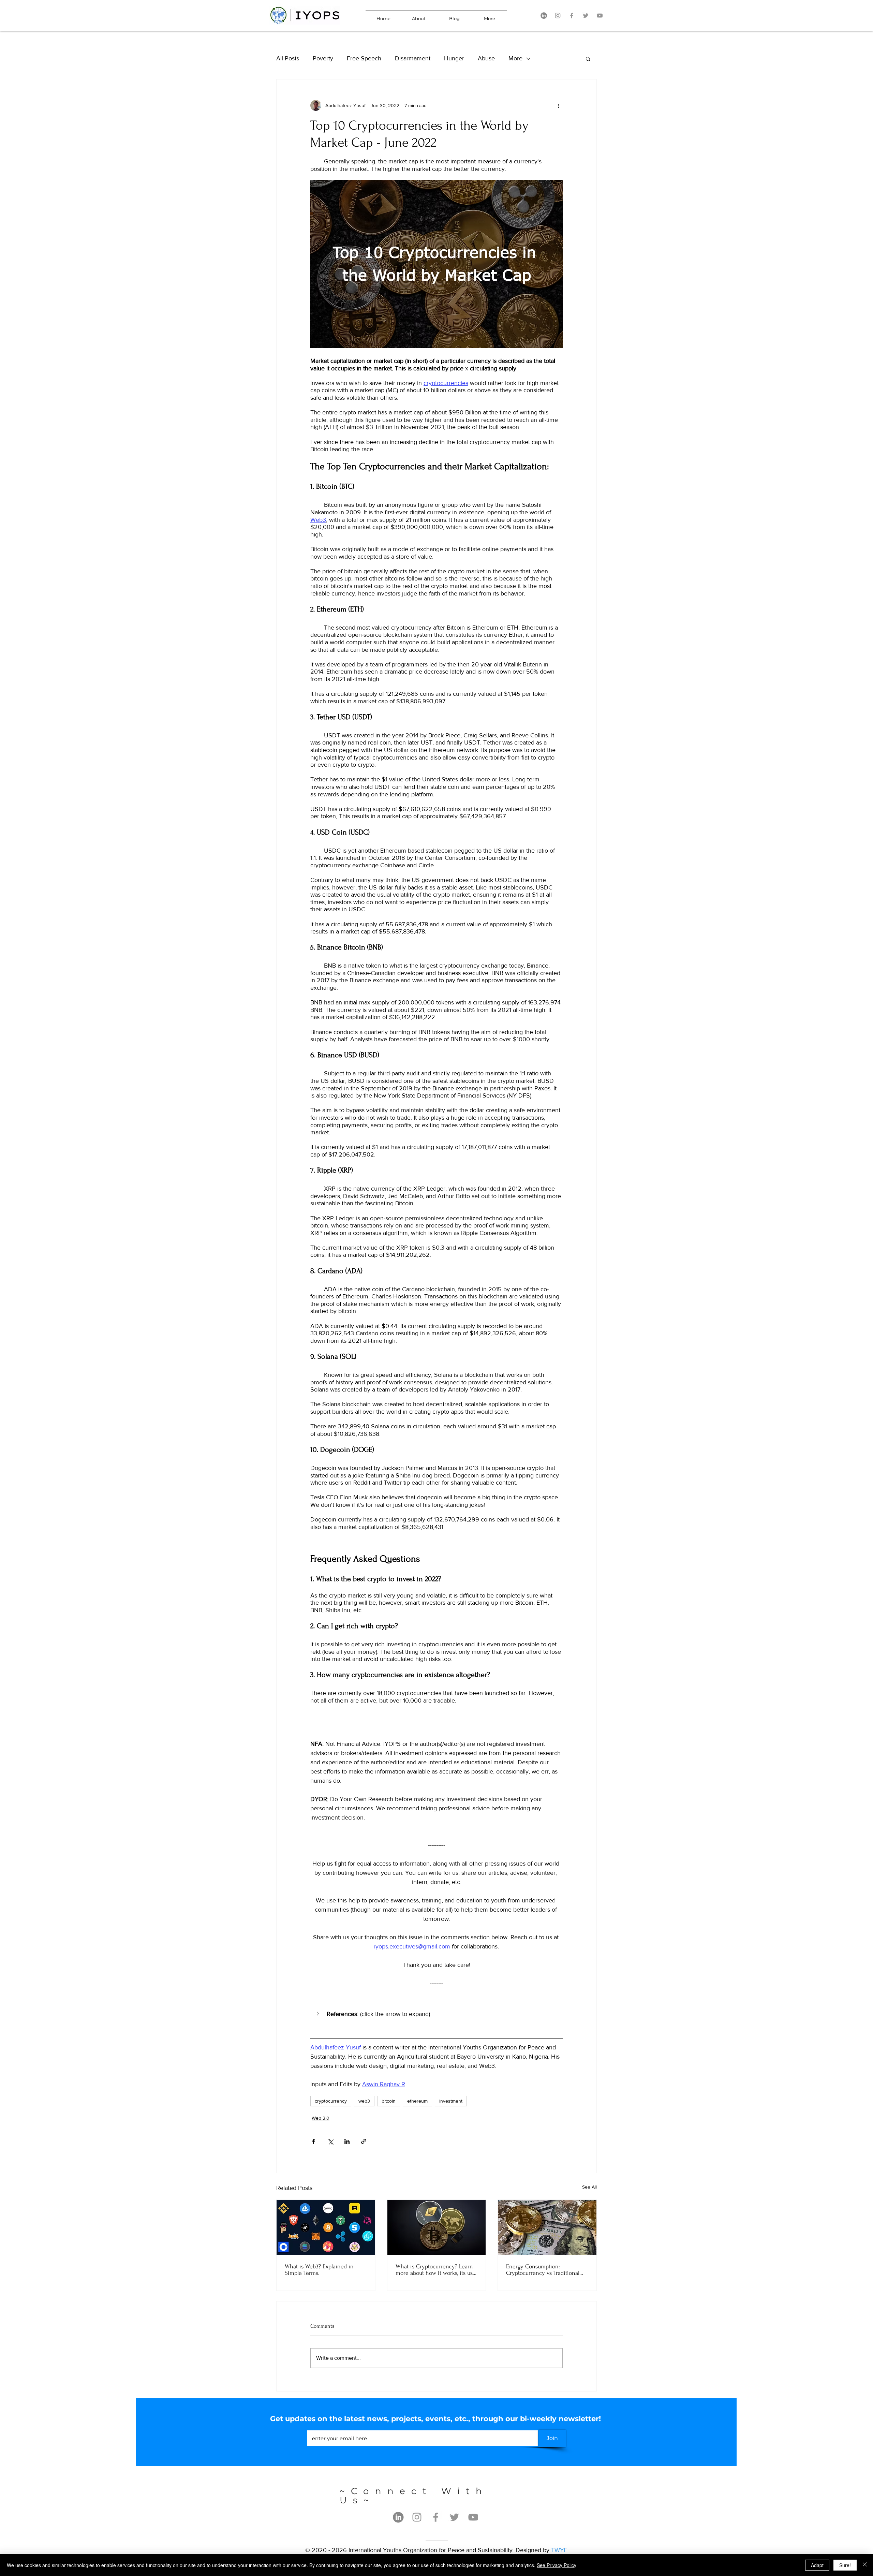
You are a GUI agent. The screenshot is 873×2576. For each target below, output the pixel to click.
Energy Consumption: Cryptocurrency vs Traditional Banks (543, 2270)
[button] (588, 59)
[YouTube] (600, 16)
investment (451, 2101)
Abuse (486, 58)
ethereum (417, 2101)
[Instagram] (558, 16)
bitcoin (389, 2101)
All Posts (288, 58)
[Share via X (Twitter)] (330, 2141)
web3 (364, 2101)
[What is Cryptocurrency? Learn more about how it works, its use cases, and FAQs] (437, 2227)
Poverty (323, 58)
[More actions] (559, 105)
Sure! (845, 2565)
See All (589, 2187)
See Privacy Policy (557, 2565)
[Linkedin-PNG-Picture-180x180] (544, 16)
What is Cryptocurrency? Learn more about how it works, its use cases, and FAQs (436, 2270)
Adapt (817, 2565)
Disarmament (413, 58)
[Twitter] (586, 16)
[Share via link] (364, 2141)
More (515, 58)
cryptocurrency (331, 2101)
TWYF (559, 2550)
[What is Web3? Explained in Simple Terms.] (326, 2227)
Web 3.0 (321, 2118)
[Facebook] (572, 16)
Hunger (454, 58)
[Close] (865, 2565)
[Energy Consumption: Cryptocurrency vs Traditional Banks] (547, 2227)
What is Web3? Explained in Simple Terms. (319, 2270)
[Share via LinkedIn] (347, 2141)
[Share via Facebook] (314, 2141)
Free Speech (364, 58)
